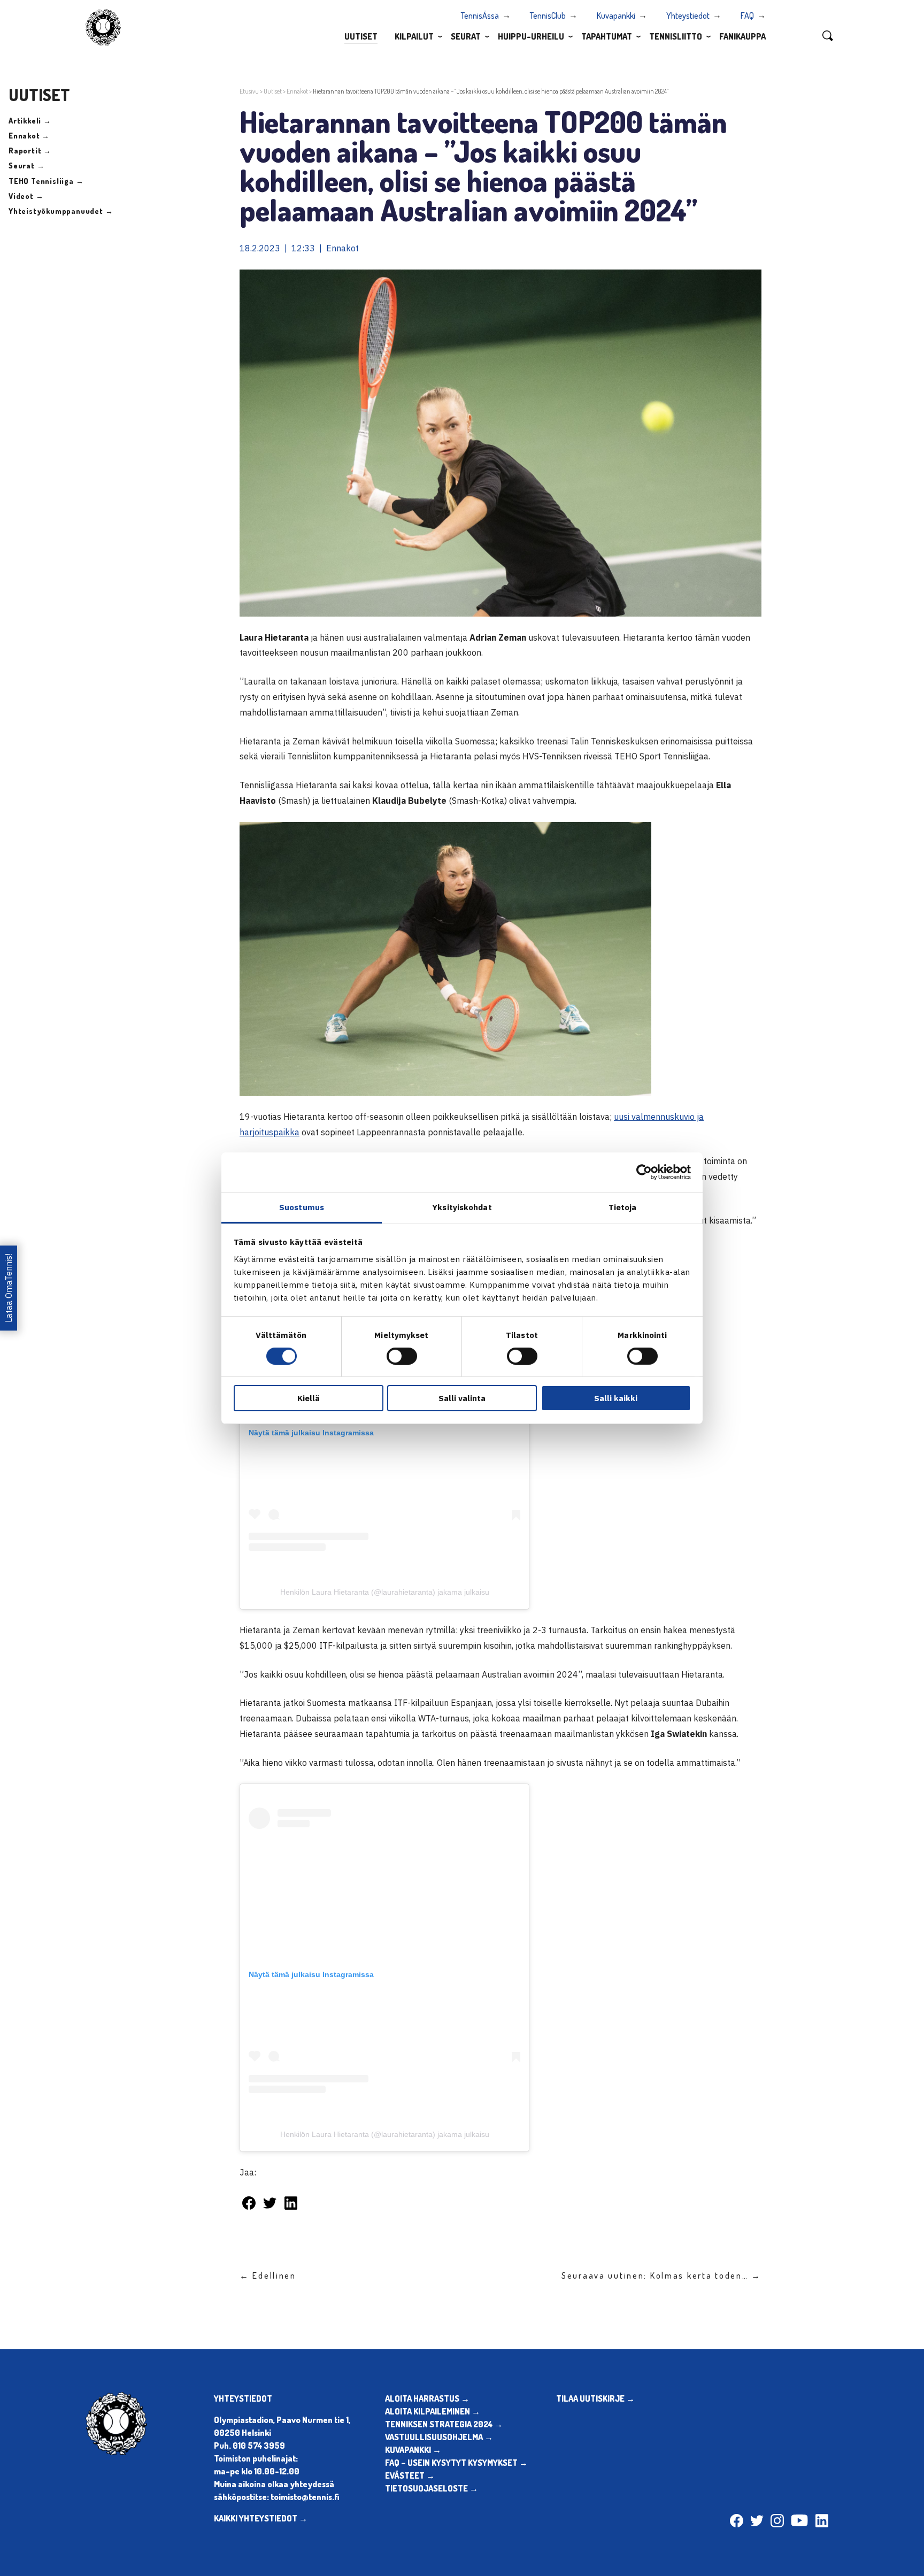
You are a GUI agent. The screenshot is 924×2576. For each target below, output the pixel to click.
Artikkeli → (30, 121)
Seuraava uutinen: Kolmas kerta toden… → (661, 2275)
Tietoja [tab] (623, 1207)
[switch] (402, 1356)
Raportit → (30, 151)
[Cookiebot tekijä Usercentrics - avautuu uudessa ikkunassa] (644, 1172)
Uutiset (361, 36)
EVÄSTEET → (410, 2475)
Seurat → (26, 166)
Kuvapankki (616, 16)
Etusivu (249, 91)
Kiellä (309, 1398)
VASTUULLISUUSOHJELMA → (439, 2437)
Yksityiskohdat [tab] (462, 1207)
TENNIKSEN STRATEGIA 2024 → (444, 2424)
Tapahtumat (607, 36)
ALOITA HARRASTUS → (427, 2398)
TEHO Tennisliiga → (46, 181)
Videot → (26, 196)
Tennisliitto (676, 36)
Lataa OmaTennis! (9, 1288)
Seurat (466, 36)
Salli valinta (462, 1398)
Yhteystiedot (688, 16)
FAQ (747, 16)
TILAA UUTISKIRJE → (595, 2398)
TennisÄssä (480, 16)
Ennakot (297, 91)
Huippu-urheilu (531, 36)
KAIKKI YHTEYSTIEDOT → (261, 2518)
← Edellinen (268, 2275)
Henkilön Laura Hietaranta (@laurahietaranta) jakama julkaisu (385, 1592)
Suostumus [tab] (302, 1207)
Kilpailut (414, 36)
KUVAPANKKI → (413, 2450)
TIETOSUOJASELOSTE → (432, 2488)
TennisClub (548, 16)
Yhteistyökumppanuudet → (61, 211)
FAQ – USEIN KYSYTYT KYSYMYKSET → (456, 2463)
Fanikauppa (742, 36)
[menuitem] (361, 36)
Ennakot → (29, 136)
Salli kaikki (616, 1398)
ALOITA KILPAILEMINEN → (433, 2411)
